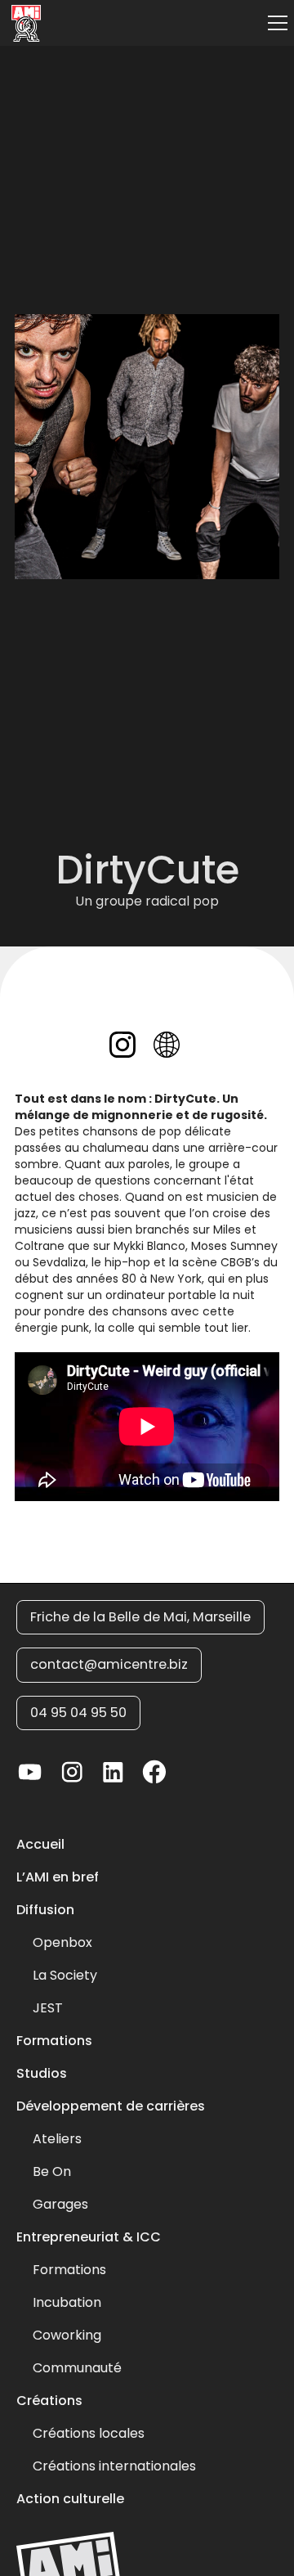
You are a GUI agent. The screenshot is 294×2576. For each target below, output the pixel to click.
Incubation (67, 2303)
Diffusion (45, 1910)
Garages (60, 2205)
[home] (22, 23)
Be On (52, 2172)
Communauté (77, 2368)
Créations (49, 2401)
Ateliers (57, 2139)
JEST (48, 2008)
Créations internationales (114, 2466)
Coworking (67, 2335)
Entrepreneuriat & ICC (89, 2237)
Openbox (62, 1943)
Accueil (40, 1845)
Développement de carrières (111, 2106)
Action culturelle (70, 2499)
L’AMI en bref (58, 1877)
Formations (54, 2041)
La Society (65, 1976)
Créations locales (89, 2434)
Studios (42, 2074)
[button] (274, 23)
